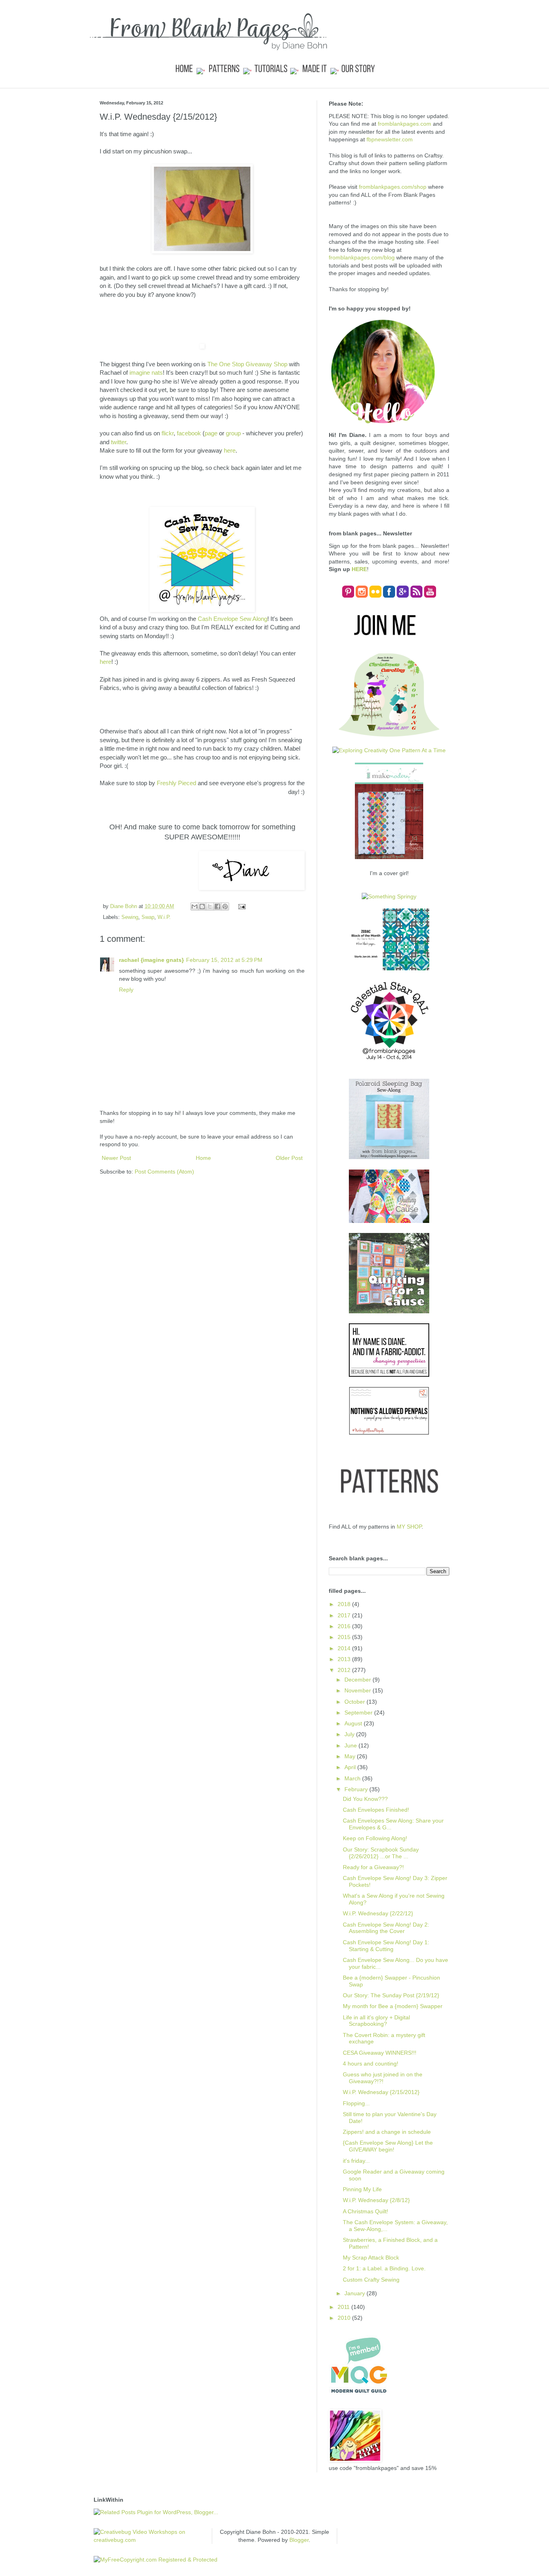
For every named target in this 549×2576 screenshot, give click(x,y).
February (357, 1789)
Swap (148, 917)
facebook (189, 433)
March (353, 1778)
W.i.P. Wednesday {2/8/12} (376, 2200)
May (351, 1756)
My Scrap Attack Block (371, 2258)
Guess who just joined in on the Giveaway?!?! (383, 2078)
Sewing (130, 917)
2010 (345, 2318)
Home (203, 1158)
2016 (345, 1626)
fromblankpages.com (405, 124)
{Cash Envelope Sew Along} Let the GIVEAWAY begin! (388, 2146)
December (358, 1680)
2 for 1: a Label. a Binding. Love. (384, 2268)
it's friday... (356, 2161)
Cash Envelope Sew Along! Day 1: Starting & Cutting (386, 1946)
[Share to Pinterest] (225, 906)
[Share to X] (210, 906)
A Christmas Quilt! (366, 2211)
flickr (168, 433)
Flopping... (356, 2103)
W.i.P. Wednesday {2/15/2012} (381, 2092)
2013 (345, 1659)
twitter (119, 442)
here (230, 450)
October (355, 1702)
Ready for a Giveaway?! (373, 1867)
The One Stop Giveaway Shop (247, 364)
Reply (126, 990)
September (359, 1713)
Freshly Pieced (176, 783)
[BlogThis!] (202, 906)
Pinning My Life (362, 2189)
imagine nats (146, 373)
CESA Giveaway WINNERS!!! (380, 2053)
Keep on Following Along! (375, 1838)
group (233, 433)
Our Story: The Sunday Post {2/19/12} (391, 1995)
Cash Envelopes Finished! (376, 1810)
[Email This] (195, 906)
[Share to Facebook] (217, 906)
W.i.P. (164, 917)
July (350, 1734)
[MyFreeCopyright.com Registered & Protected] (156, 2560)
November (358, 1690)
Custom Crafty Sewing (371, 2280)
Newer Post (116, 1158)
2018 (345, 1604)
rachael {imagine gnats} (151, 960)
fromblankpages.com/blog (362, 257)
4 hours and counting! (371, 2064)
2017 (345, 1615)
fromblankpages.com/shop (393, 187)
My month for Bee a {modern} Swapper (393, 2006)
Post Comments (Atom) (164, 1172)
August (354, 1723)
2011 (344, 2307)
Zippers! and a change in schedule (387, 2132)
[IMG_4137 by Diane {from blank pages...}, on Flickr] (202, 251)
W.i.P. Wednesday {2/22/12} (378, 1913)
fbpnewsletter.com (390, 139)
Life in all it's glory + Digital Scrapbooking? (376, 2021)
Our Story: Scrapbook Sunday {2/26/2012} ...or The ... (381, 1853)
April (351, 1767)
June (351, 1745)
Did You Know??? (365, 1799)
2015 (345, 1637)
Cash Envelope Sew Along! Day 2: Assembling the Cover (386, 1928)
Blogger (299, 2540)
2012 (345, 1670)
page (211, 433)
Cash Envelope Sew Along (233, 619)
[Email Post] (240, 906)
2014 (345, 1648)
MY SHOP (409, 1527)
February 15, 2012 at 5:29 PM (224, 960)
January (355, 2293)
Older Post (289, 1158)
